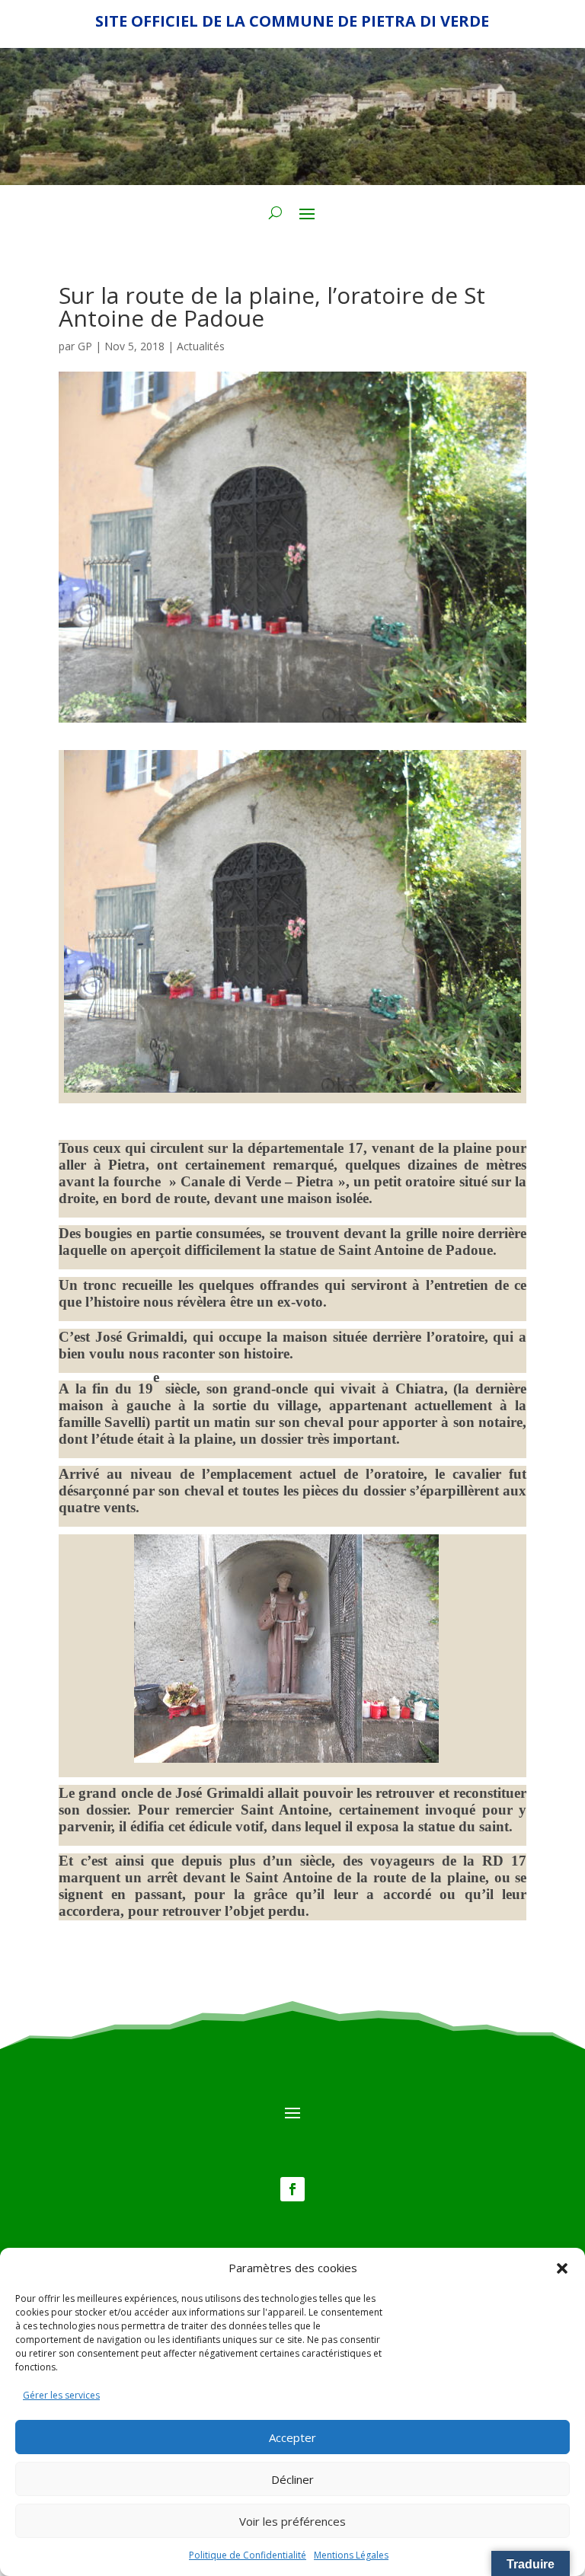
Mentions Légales (351, 2555)
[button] (562, 2268)
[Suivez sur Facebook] (292, 2189)
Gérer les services (61, 2395)
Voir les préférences (292, 2521)
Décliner (292, 2479)
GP (85, 346)
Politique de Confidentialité (248, 2555)
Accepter (292, 2437)
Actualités (201, 346)
